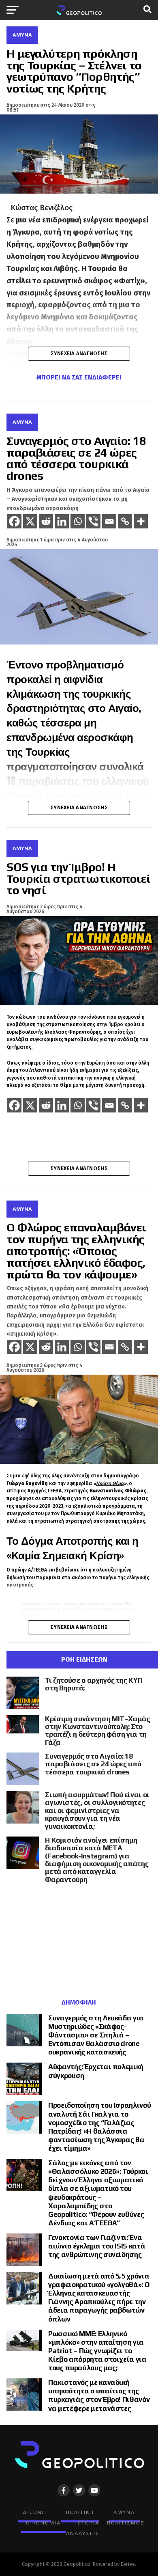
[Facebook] (14, 521)
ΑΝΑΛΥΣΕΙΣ (83, 2533)
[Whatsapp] (78, 521)
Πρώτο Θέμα (110, 1483)
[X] (30, 521)
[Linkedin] (62, 521)
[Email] (109, 521)
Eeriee (128, 2564)
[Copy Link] (125, 521)
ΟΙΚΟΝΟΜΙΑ (43, 2523)
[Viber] (93, 521)
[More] (141, 521)
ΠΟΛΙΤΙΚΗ (80, 2512)
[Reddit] (46, 521)
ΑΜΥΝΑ (124, 2512)
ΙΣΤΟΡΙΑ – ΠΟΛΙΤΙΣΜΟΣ (110, 2523)
